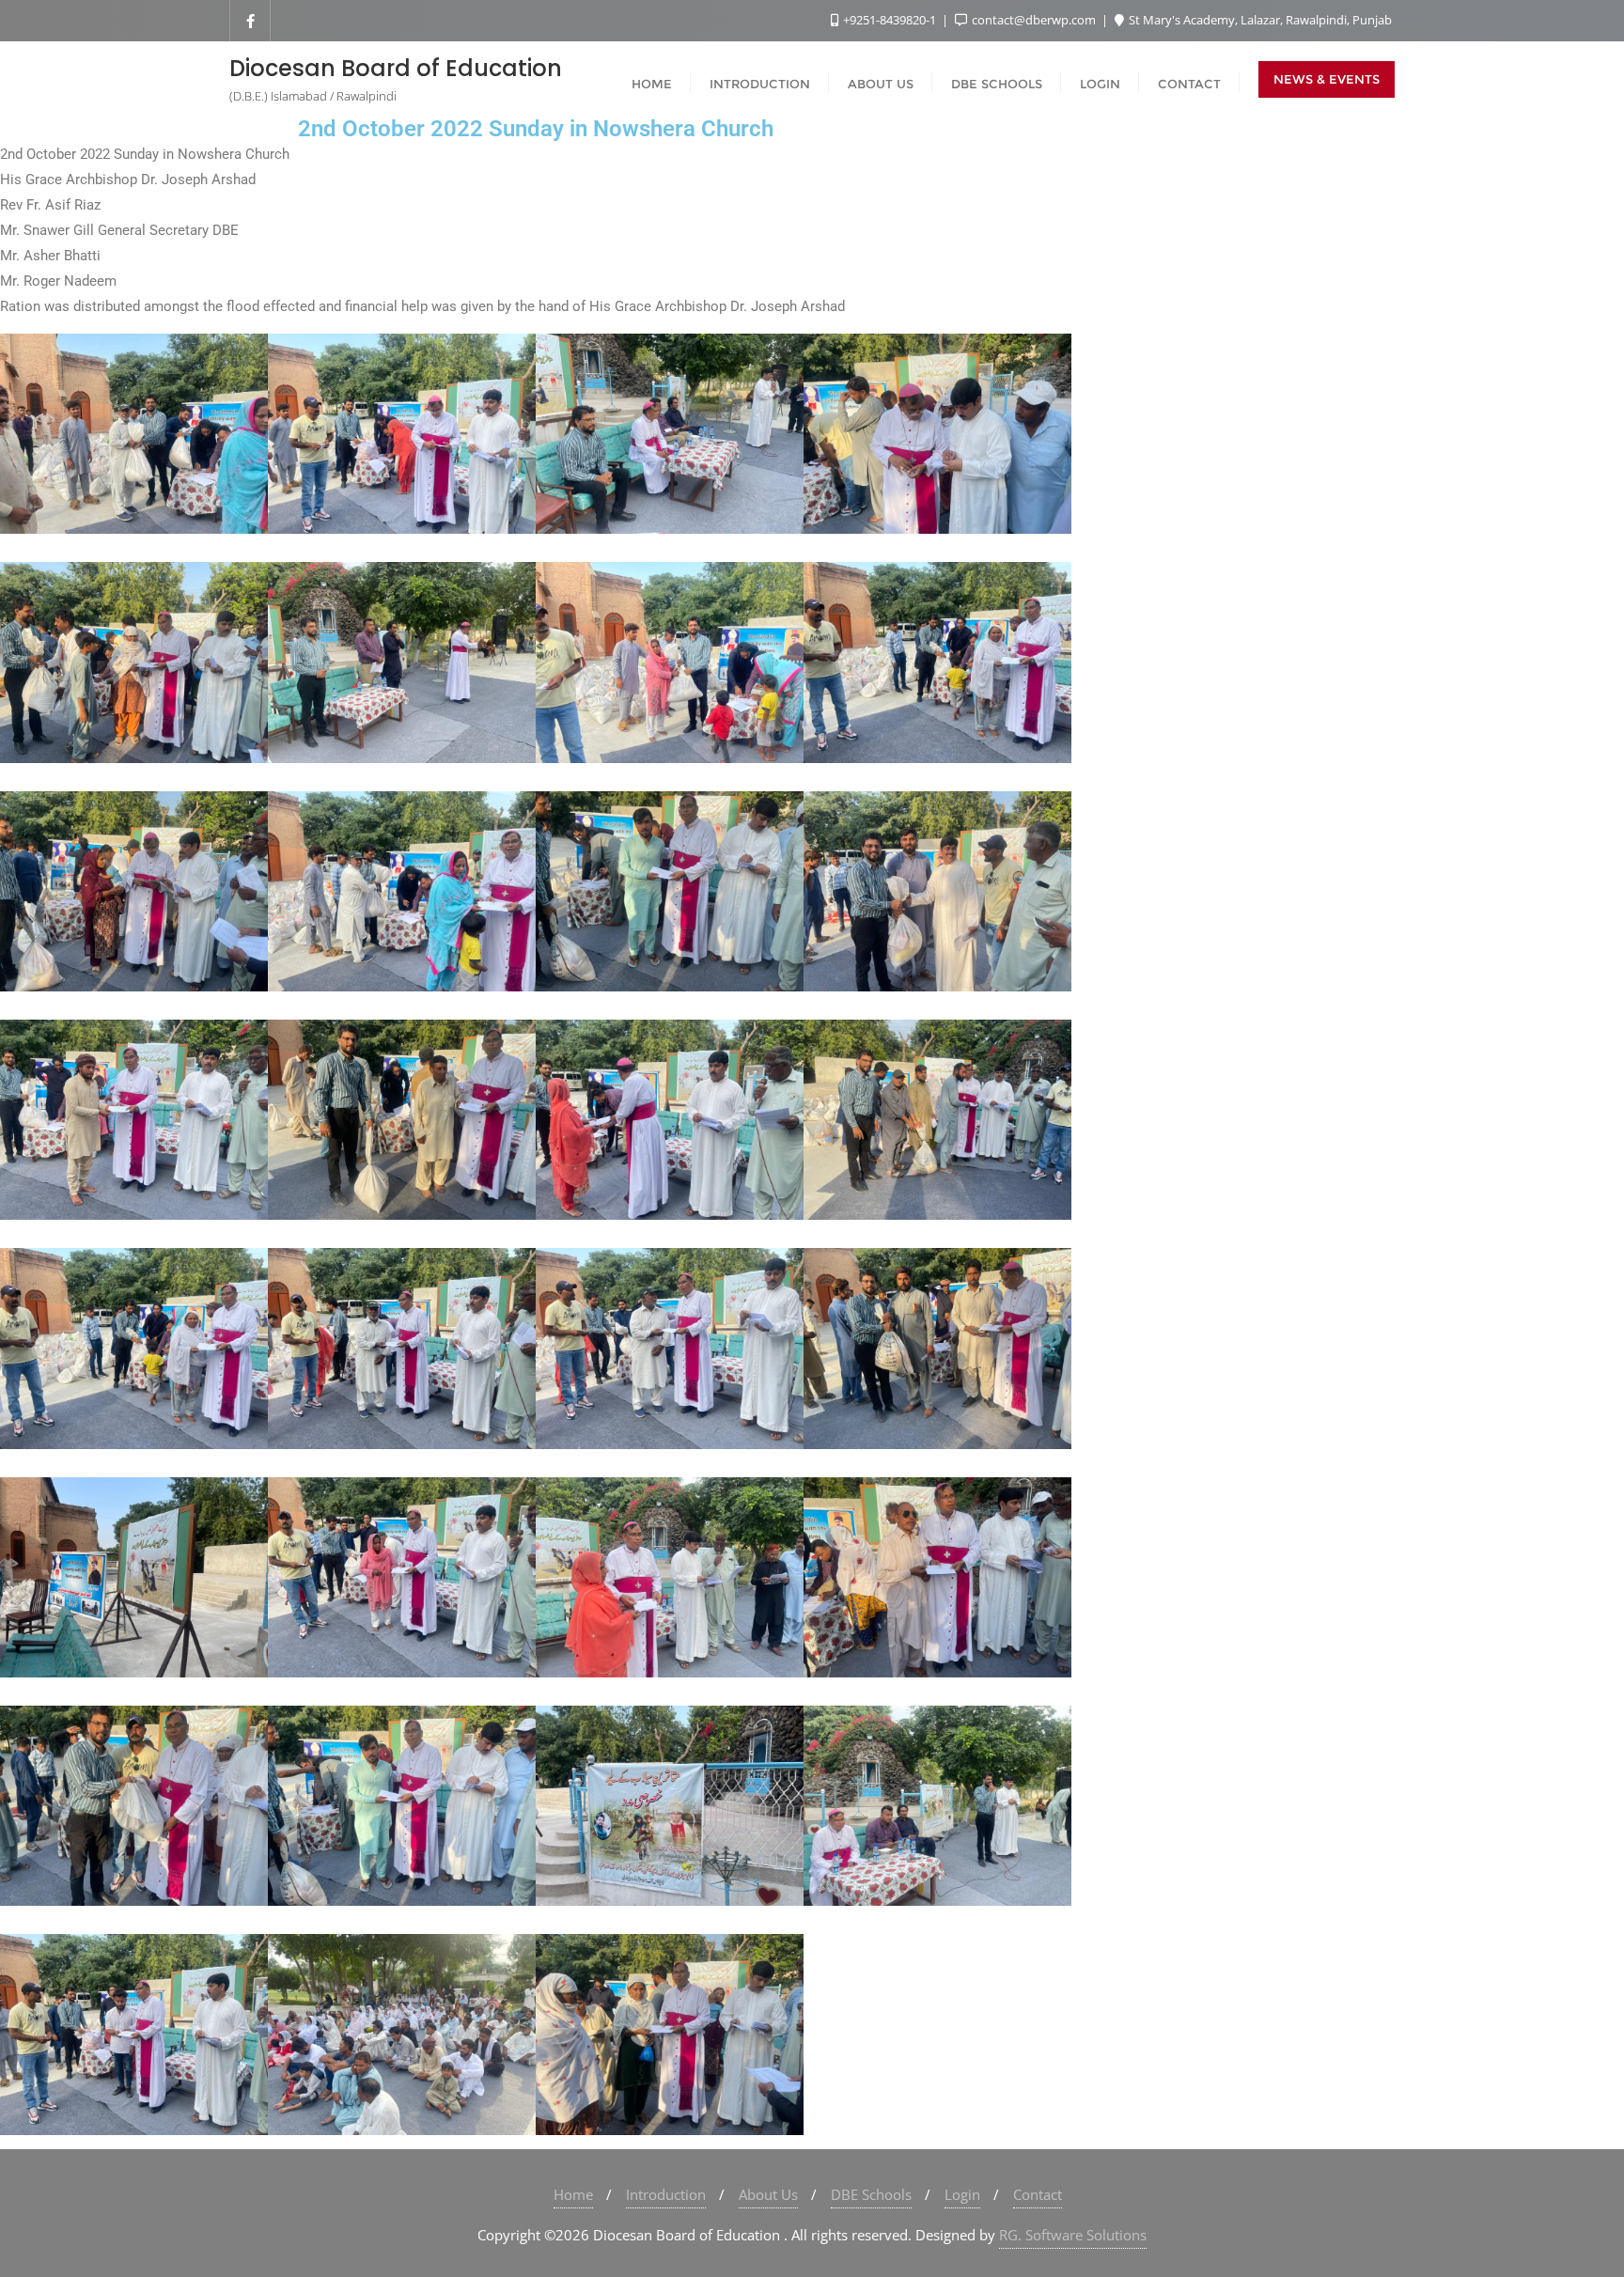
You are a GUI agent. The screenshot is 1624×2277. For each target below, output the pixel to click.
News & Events (1327, 79)
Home (573, 2194)
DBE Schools (871, 2194)
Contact (1038, 2194)
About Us (768, 2194)
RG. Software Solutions (1073, 2235)
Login (962, 2194)
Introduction (666, 2194)
